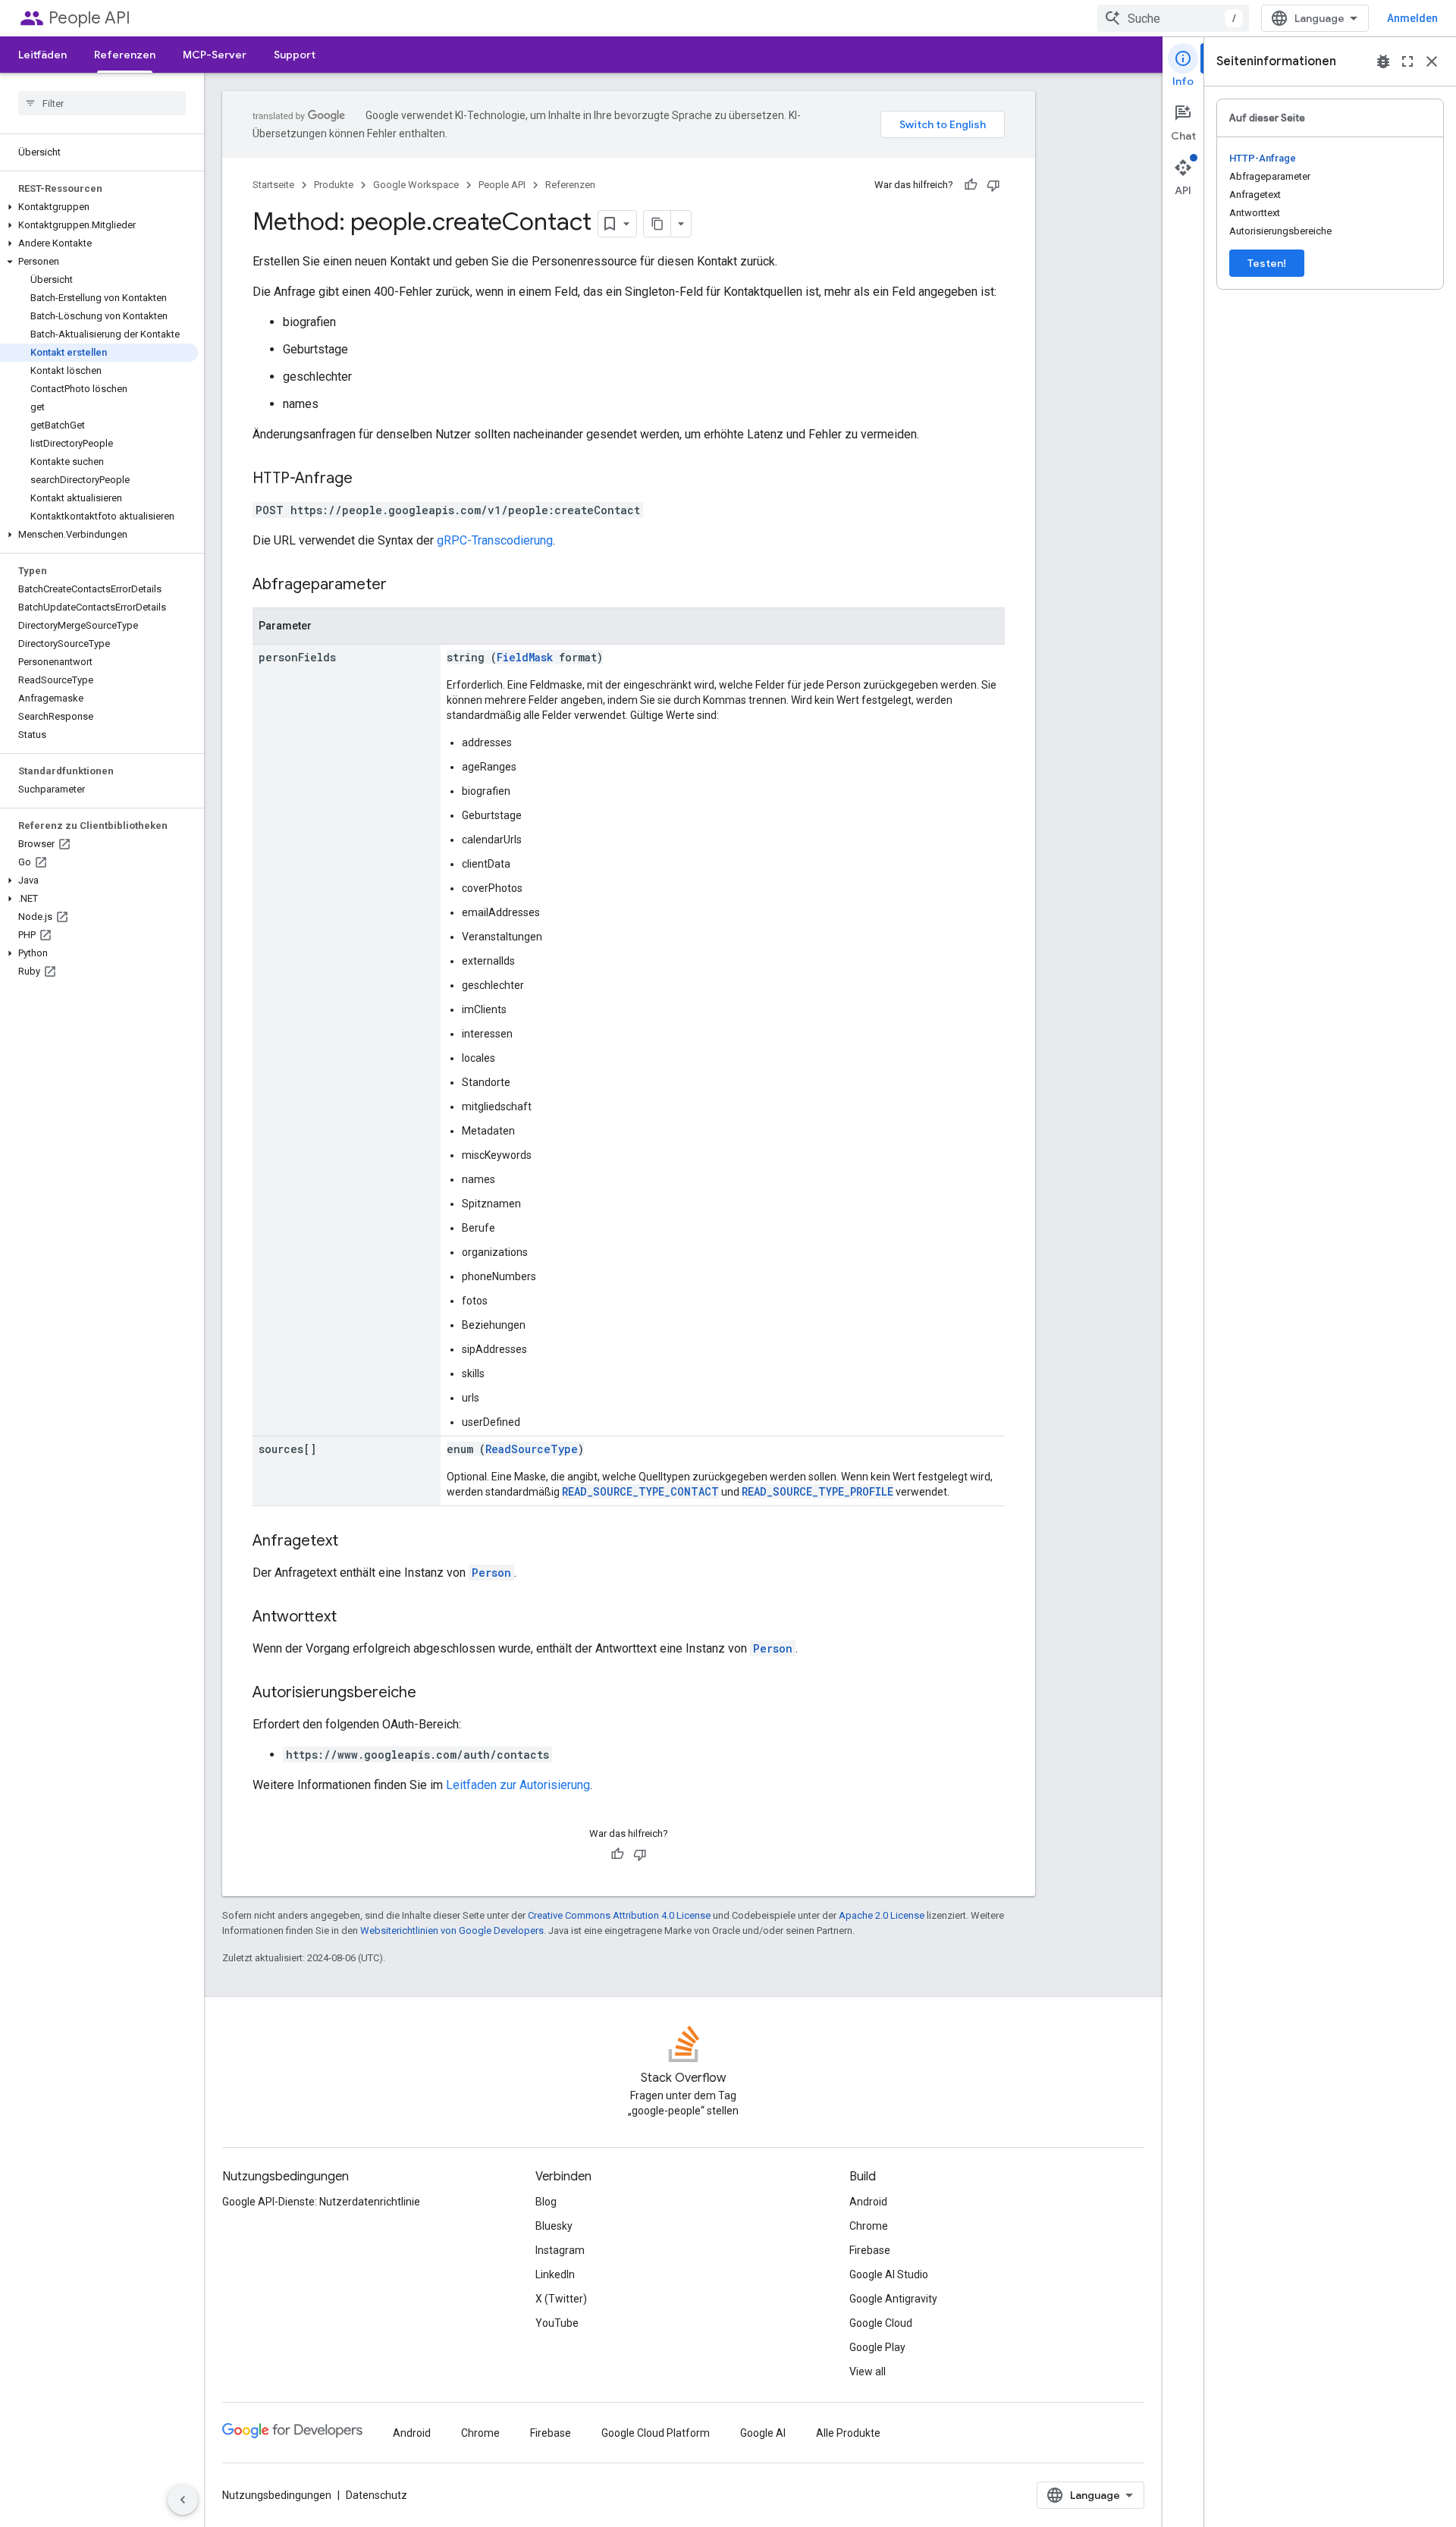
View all (868, 2372)
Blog (546, 2202)
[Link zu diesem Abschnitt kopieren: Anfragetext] (353, 1542)
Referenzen (125, 55)
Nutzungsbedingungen (277, 2495)
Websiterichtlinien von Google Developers (452, 1931)
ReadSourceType (532, 1449)
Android (868, 2202)
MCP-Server (215, 55)
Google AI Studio (889, 2274)
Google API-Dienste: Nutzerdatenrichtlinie (321, 2202)
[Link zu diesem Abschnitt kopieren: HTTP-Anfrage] (368, 479)
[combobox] (1173, 18)
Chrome (869, 2226)
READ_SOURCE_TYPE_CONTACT (640, 1491)
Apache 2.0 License (882, 1915)
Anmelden (1412, 18)
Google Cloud (881, 2323)
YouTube (557, 2323)
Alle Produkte (848, 2433)
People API (89, 18)
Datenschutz (377, 2495)
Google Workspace (416, 185)
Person (491, 1573)
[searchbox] (102, 103)
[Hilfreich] (971, 185)
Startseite (273, 185)
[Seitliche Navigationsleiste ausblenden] (183, 2500)
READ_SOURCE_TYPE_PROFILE (817, 1491)
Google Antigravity (893, 2299)
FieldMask (525, 657)
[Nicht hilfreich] (993, 185)
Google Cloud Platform (656, 2433)
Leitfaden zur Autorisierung (518, 1785)
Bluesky (554, 2226)
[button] (99, 207)
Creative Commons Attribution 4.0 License (619, 1915)
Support (295, 55)
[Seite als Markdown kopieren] (657, 224)
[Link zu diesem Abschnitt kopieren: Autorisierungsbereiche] (431, 1694)
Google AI (763, 2433)
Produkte (334, 185)
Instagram (560, 2250)
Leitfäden (42, 55)
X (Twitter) (561, 2299)
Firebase (870, 2250)
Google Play (877, 2347)
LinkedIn (555, 2274)
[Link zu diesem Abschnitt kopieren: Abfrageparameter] (402, 585)
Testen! (1267, 263)
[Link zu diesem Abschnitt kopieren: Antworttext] (352, 1618)
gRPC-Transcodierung (495, 540)
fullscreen (1407, 61)
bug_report (1383, 61)
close (1432, 61)
